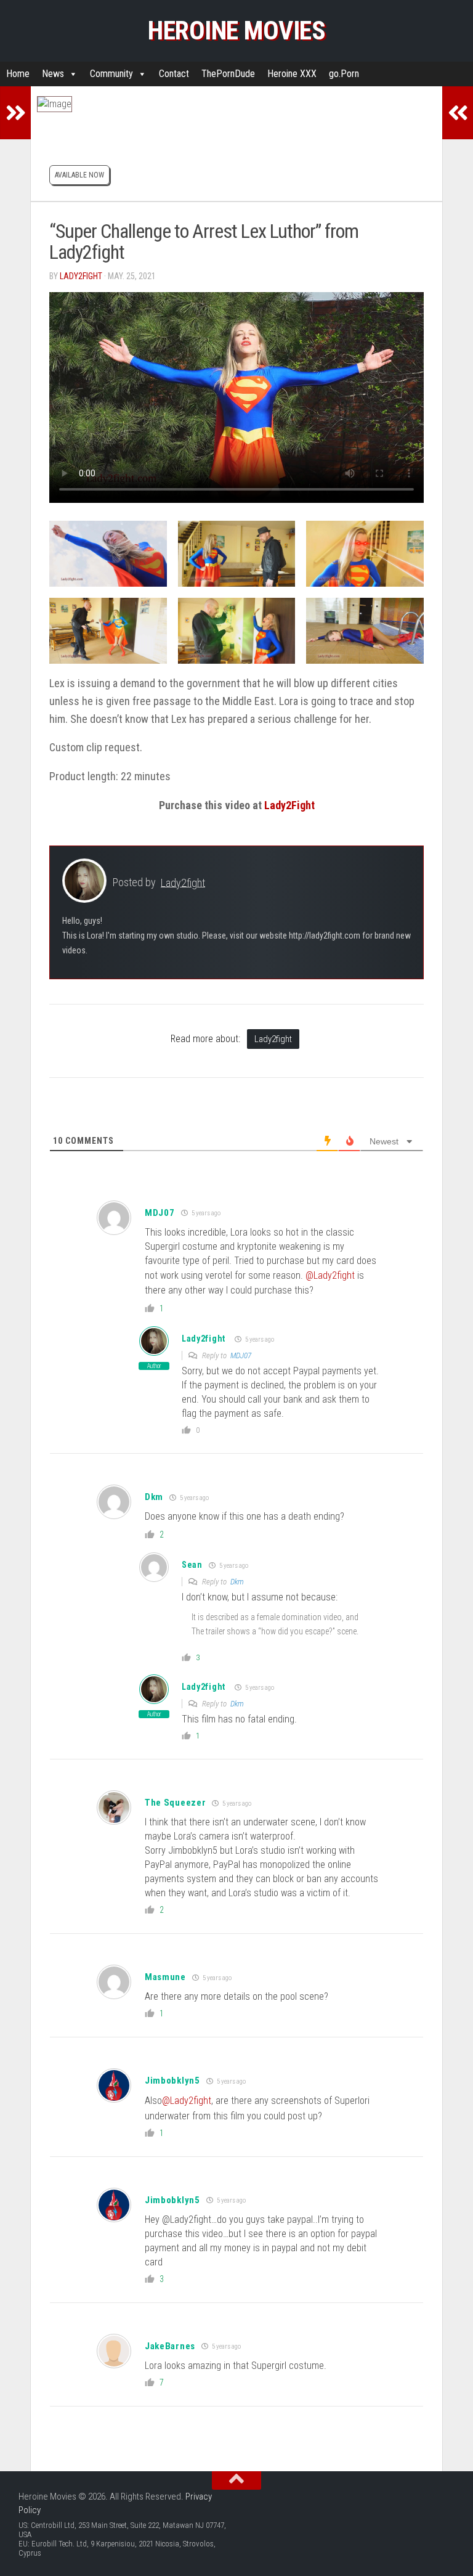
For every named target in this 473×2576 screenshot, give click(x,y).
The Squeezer (175, 1803)
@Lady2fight (330, 1275)
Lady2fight (81, 276)
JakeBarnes (170, 2346)
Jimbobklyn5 (172, 2081)
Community (111, 74)
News (53, 74)
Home (18, 74)
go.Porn (344, 74)
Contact (174, 74)
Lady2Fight (289, 805)
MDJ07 (241, 1355)
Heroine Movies (236, 31)
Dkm (237, 1582)
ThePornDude (228, 74)
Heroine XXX (292, 74)
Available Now (79, 175)
